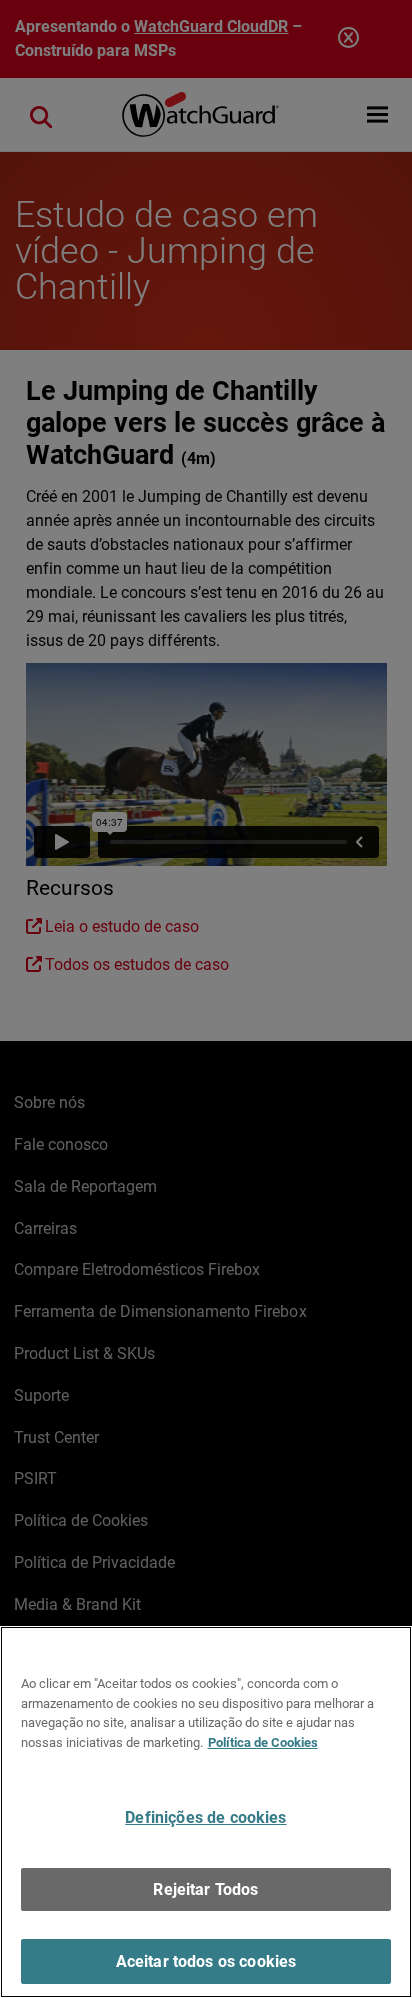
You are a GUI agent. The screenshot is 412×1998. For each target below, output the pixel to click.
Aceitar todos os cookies (206, 1961)
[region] (206, 1812)
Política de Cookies (263, 1742)
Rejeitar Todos (205, 1889)
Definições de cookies (205, 1817)
